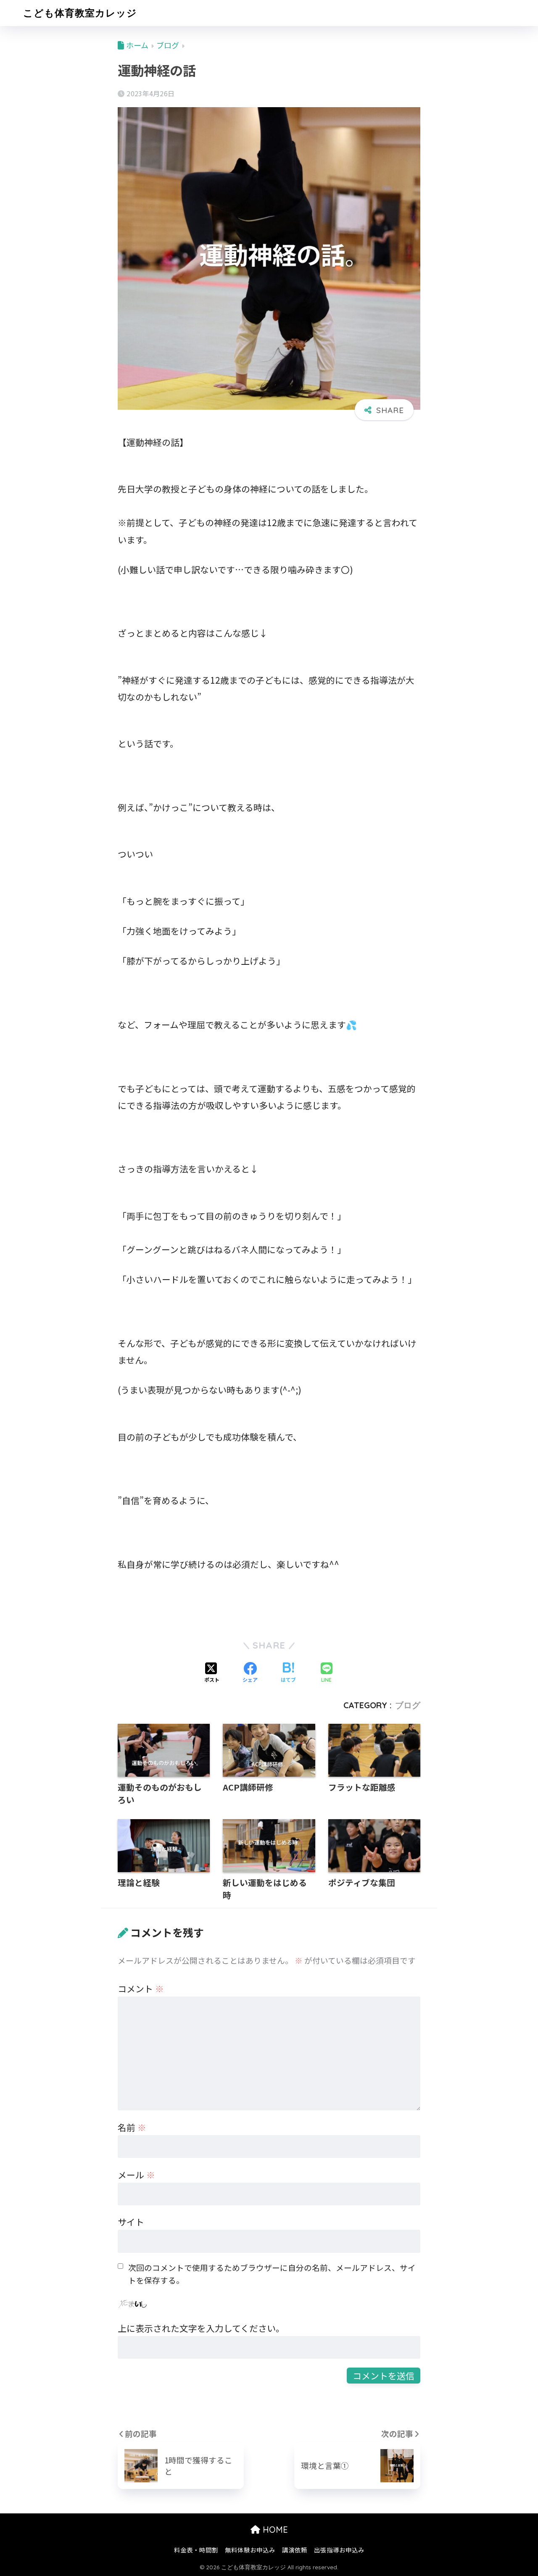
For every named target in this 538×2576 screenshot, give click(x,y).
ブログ (408, 1705)
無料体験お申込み (250, 2550)
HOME (274, 2530)
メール (136, 2175)
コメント (141, 1989)
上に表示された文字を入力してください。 (201, 2328)
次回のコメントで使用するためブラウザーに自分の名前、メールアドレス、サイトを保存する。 (272, 2274)
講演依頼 (295, 2550)
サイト (131, 2222)
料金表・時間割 (196, 2550)
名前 (132, 2127)
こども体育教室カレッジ (80, 13)
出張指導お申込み (339, 2550)
